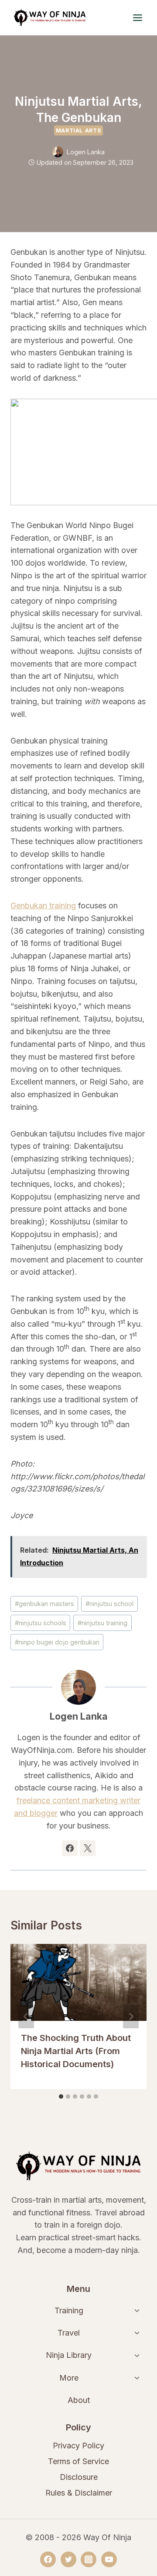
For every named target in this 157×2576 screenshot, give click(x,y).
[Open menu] (137, 17)
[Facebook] (48, 2559)
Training (69, 2310)
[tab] (61, 2096)
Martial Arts (79, 130)
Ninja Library (69, 2355)
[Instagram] (89, 2559)
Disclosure (79, 2477)
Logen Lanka (86, 152)
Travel (69, 2333)
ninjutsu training (102, 1623)
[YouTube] (109, 2559)
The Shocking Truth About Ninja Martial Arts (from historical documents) (76, 2051)
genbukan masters (44, 1604)
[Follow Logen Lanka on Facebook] (70, 1848)
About (79, 2400)
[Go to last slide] (26, 2016)
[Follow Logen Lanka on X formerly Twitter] (88, 1848)
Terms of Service (78, 2461)
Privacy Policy (78, 2446)
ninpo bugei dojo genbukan (57, 1642)
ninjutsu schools (41, 1623)
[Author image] (58, 152)
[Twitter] (68, 2559)
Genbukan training (43, 906)
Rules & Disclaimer (79, 2493)
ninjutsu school (109, 1604)
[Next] (131, 2016)
